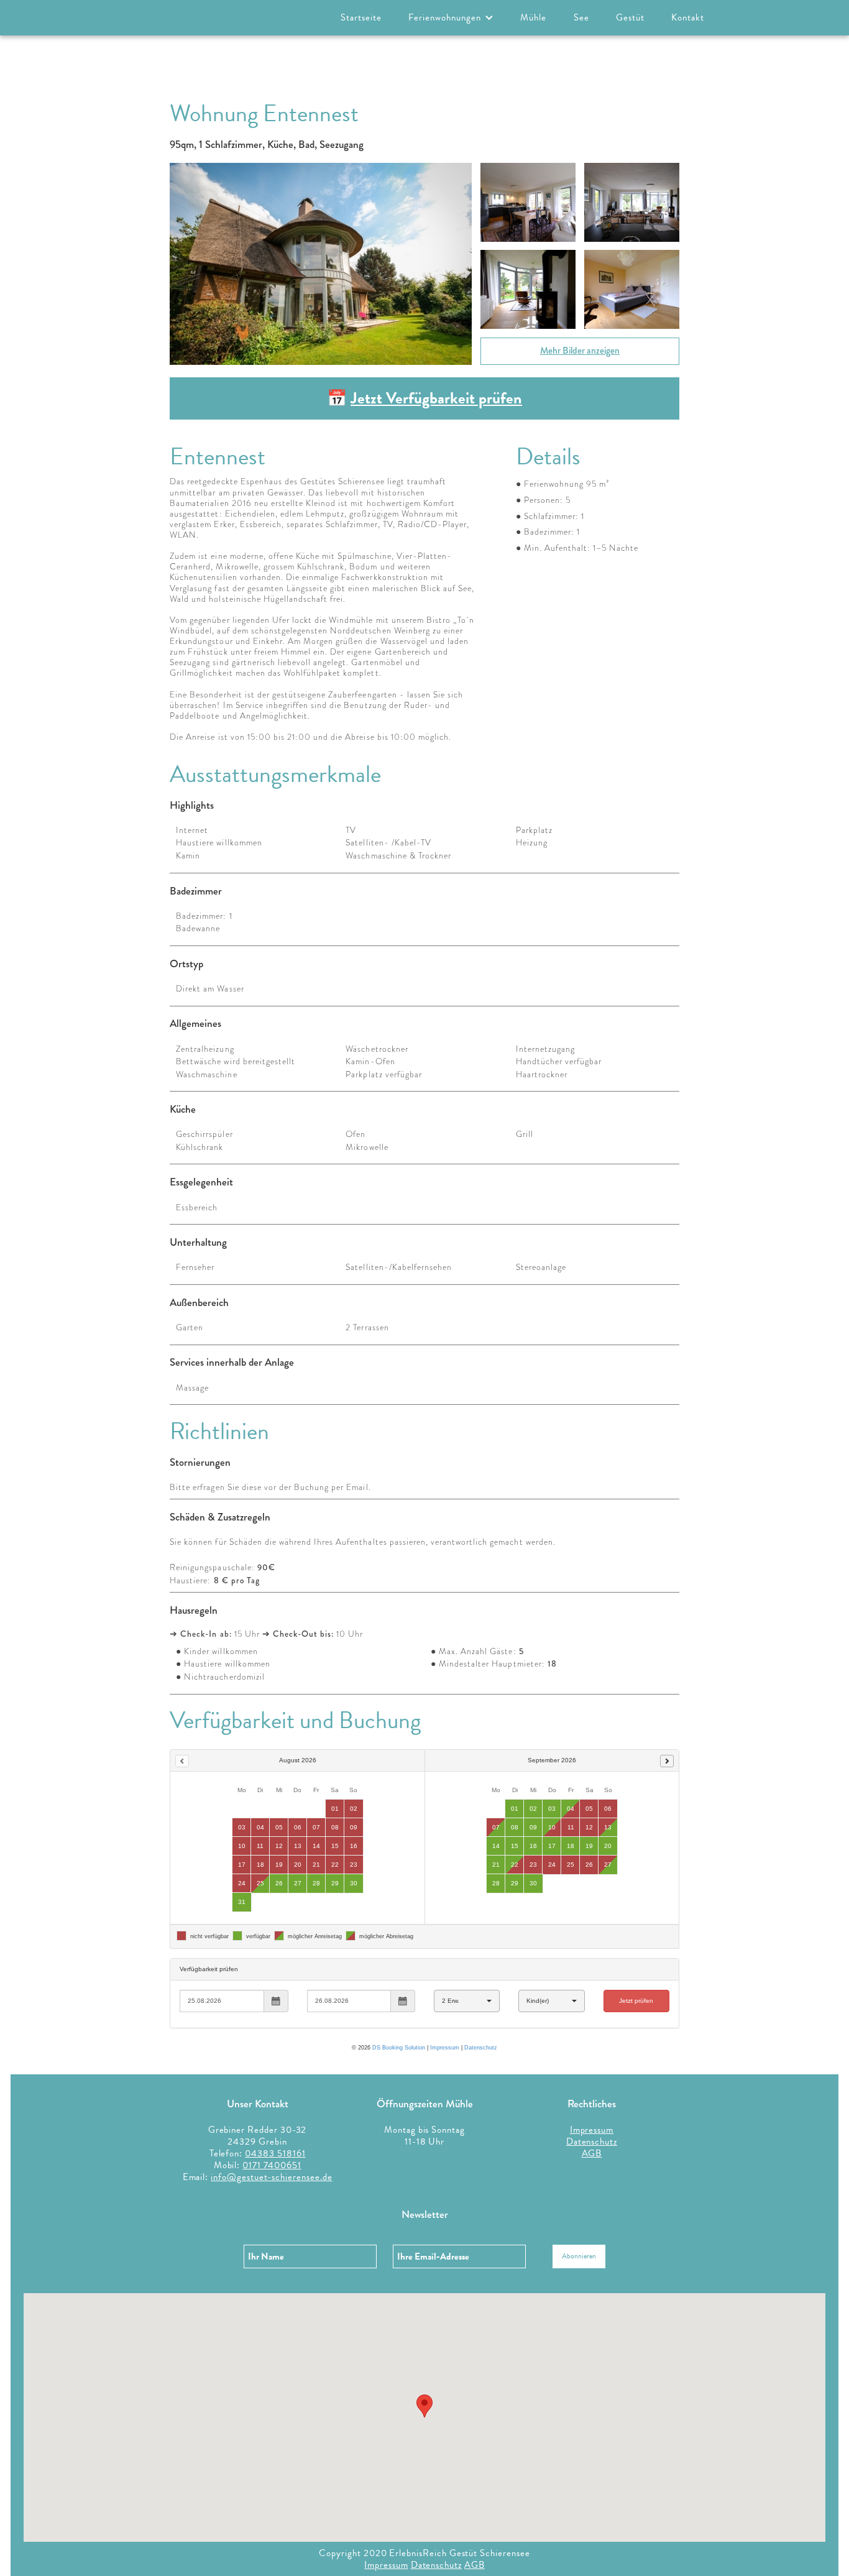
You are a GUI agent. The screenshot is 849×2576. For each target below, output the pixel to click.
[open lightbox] (321, 264)
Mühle (533, 17)
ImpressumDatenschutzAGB (592, 2141)
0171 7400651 (272, 2165)
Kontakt (688, 17)
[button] (451, 18)
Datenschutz (436, 2565)
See (581, 17)
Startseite (361, 17)
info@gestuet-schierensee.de (271, 2177)
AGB (475, 2565)
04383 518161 (275, 2153)
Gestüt (630, 17)
